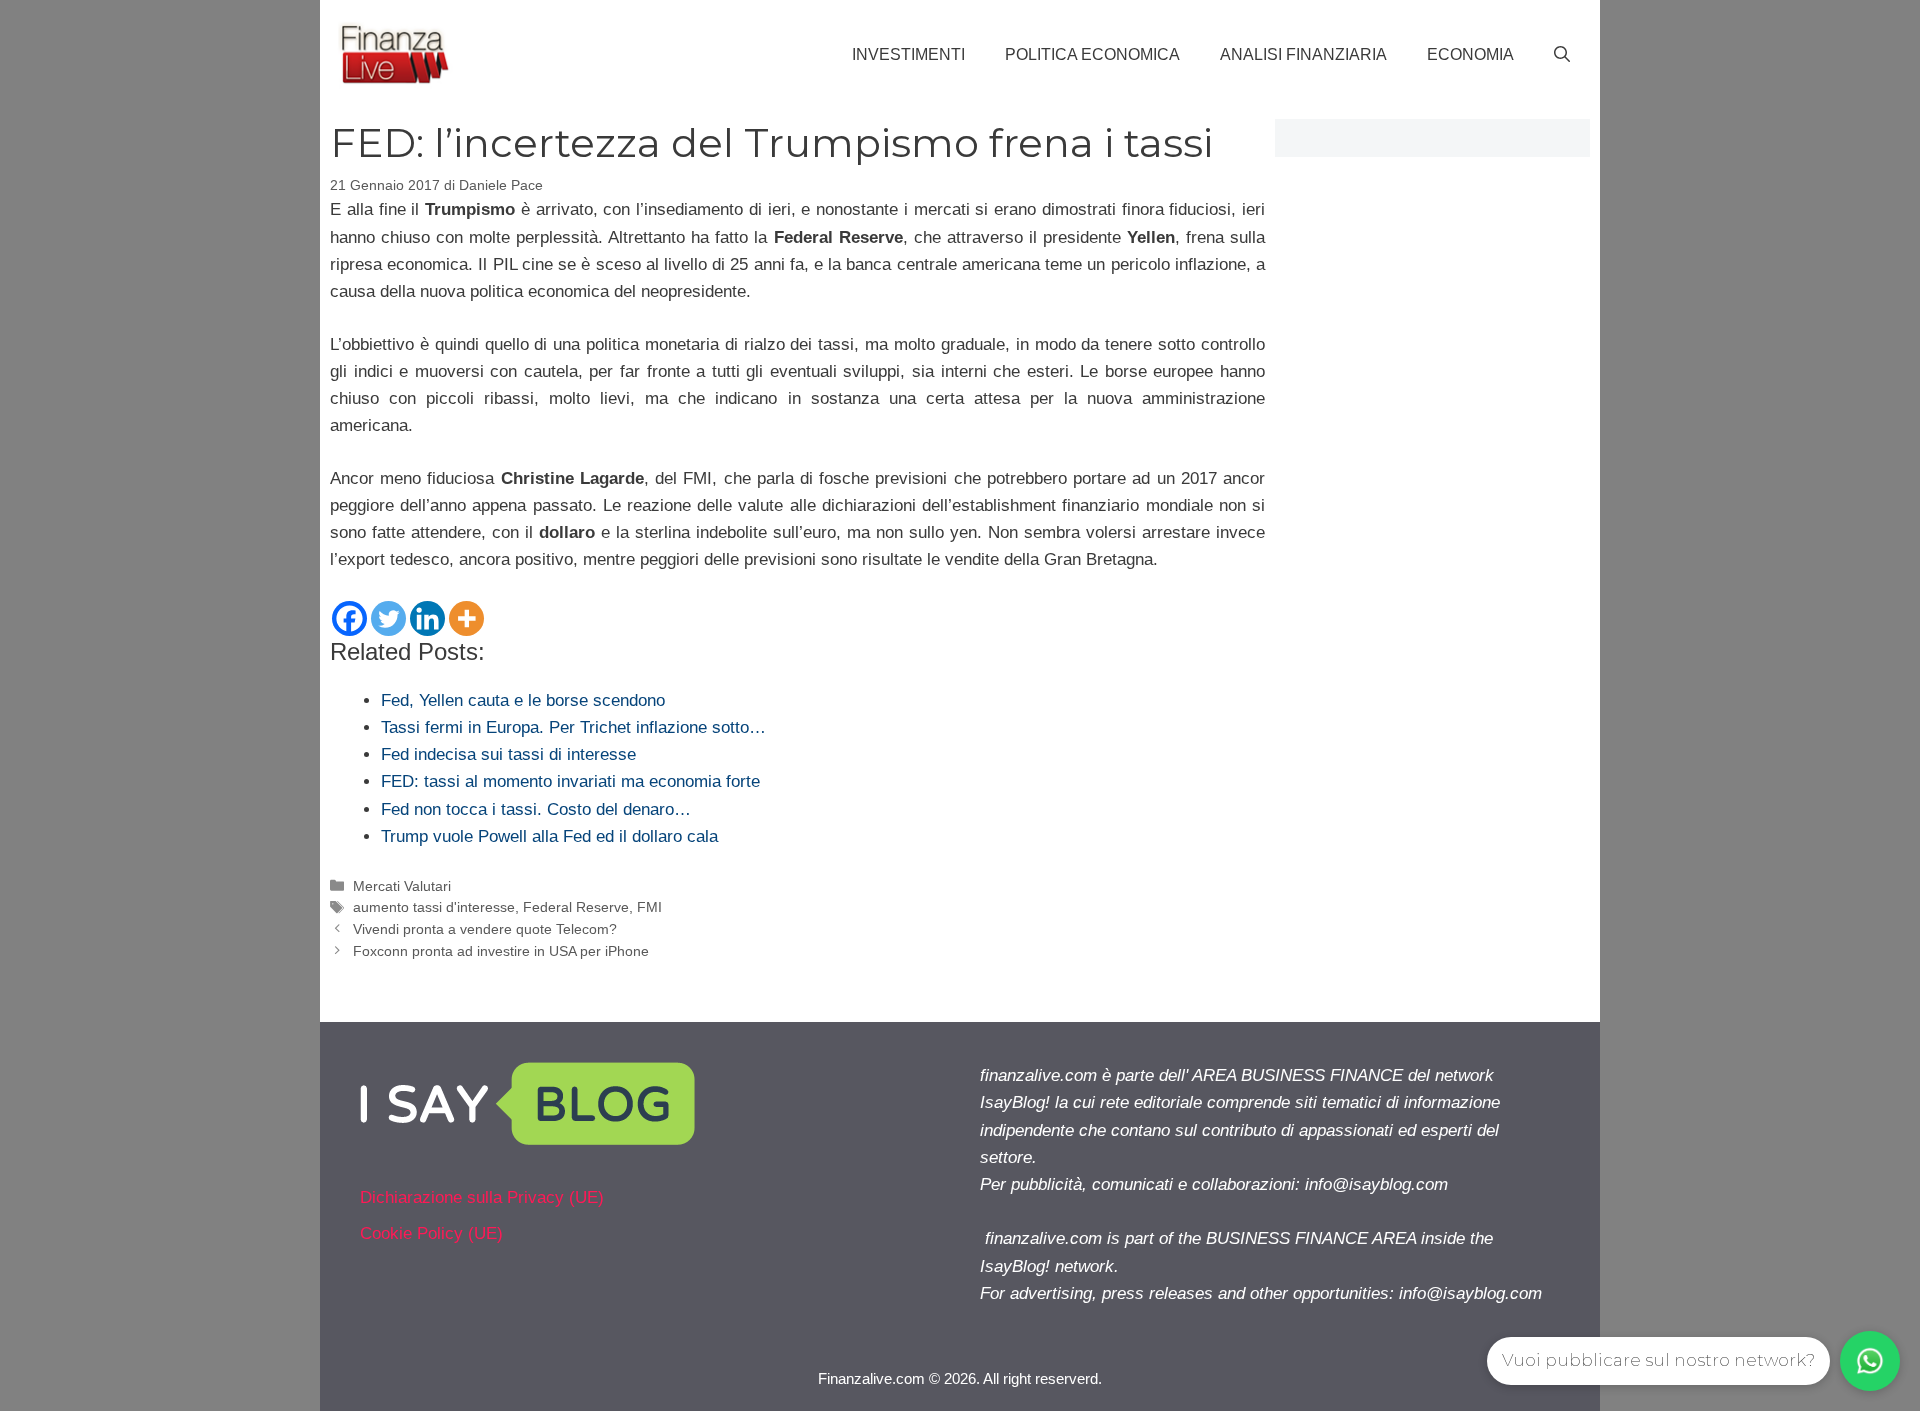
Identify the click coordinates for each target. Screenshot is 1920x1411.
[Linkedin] (427, 618)
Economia (1470, 54)
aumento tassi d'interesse (434, 907)
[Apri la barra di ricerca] (1562, 55)
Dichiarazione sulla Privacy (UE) (482, 1197)
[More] (466, 618)
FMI (649, 907)
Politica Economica (1092, 54)
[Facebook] (349, 618)
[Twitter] (388, 618)
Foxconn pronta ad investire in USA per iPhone (501, 951)
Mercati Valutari (402, 886)
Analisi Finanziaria (1303, 54)
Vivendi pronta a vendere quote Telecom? (485, 929)
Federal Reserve (576, 907)
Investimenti (908, 54)
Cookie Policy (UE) (431, 1233)
